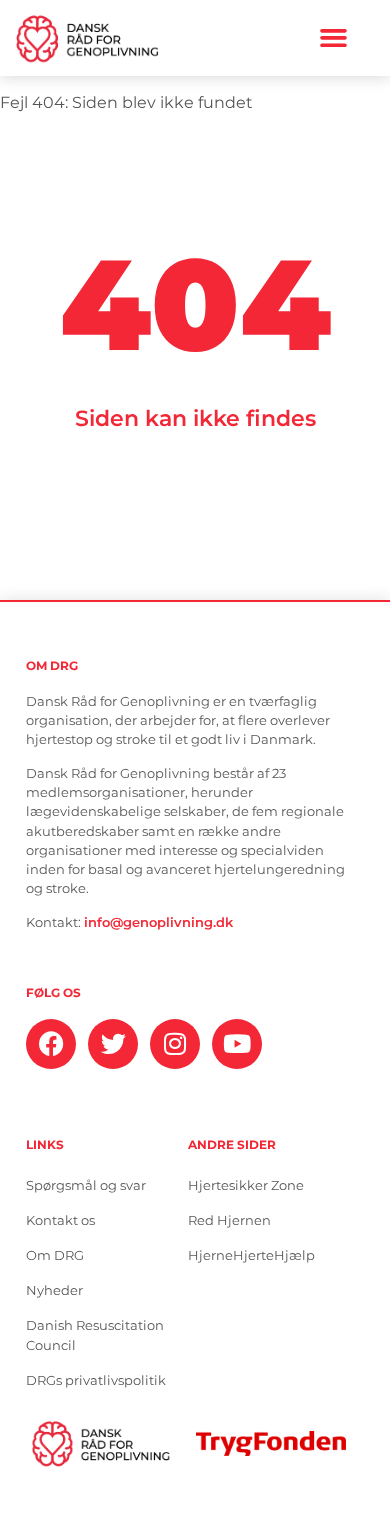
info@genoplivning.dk (158, 922)
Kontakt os (60, 1220)
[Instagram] (175, 1044)
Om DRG (55, 1255)
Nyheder (54, 1290)
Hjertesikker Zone (246, 1185)
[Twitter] (113, 1044)
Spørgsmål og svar (86, 1185)
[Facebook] (51, 1044)
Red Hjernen (229, 1220)
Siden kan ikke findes (195, 418)
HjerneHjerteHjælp (251, 1255)
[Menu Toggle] (333, 37)
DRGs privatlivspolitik (96, 1380)
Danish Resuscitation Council (95, 1335)
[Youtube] (237, 1044)
